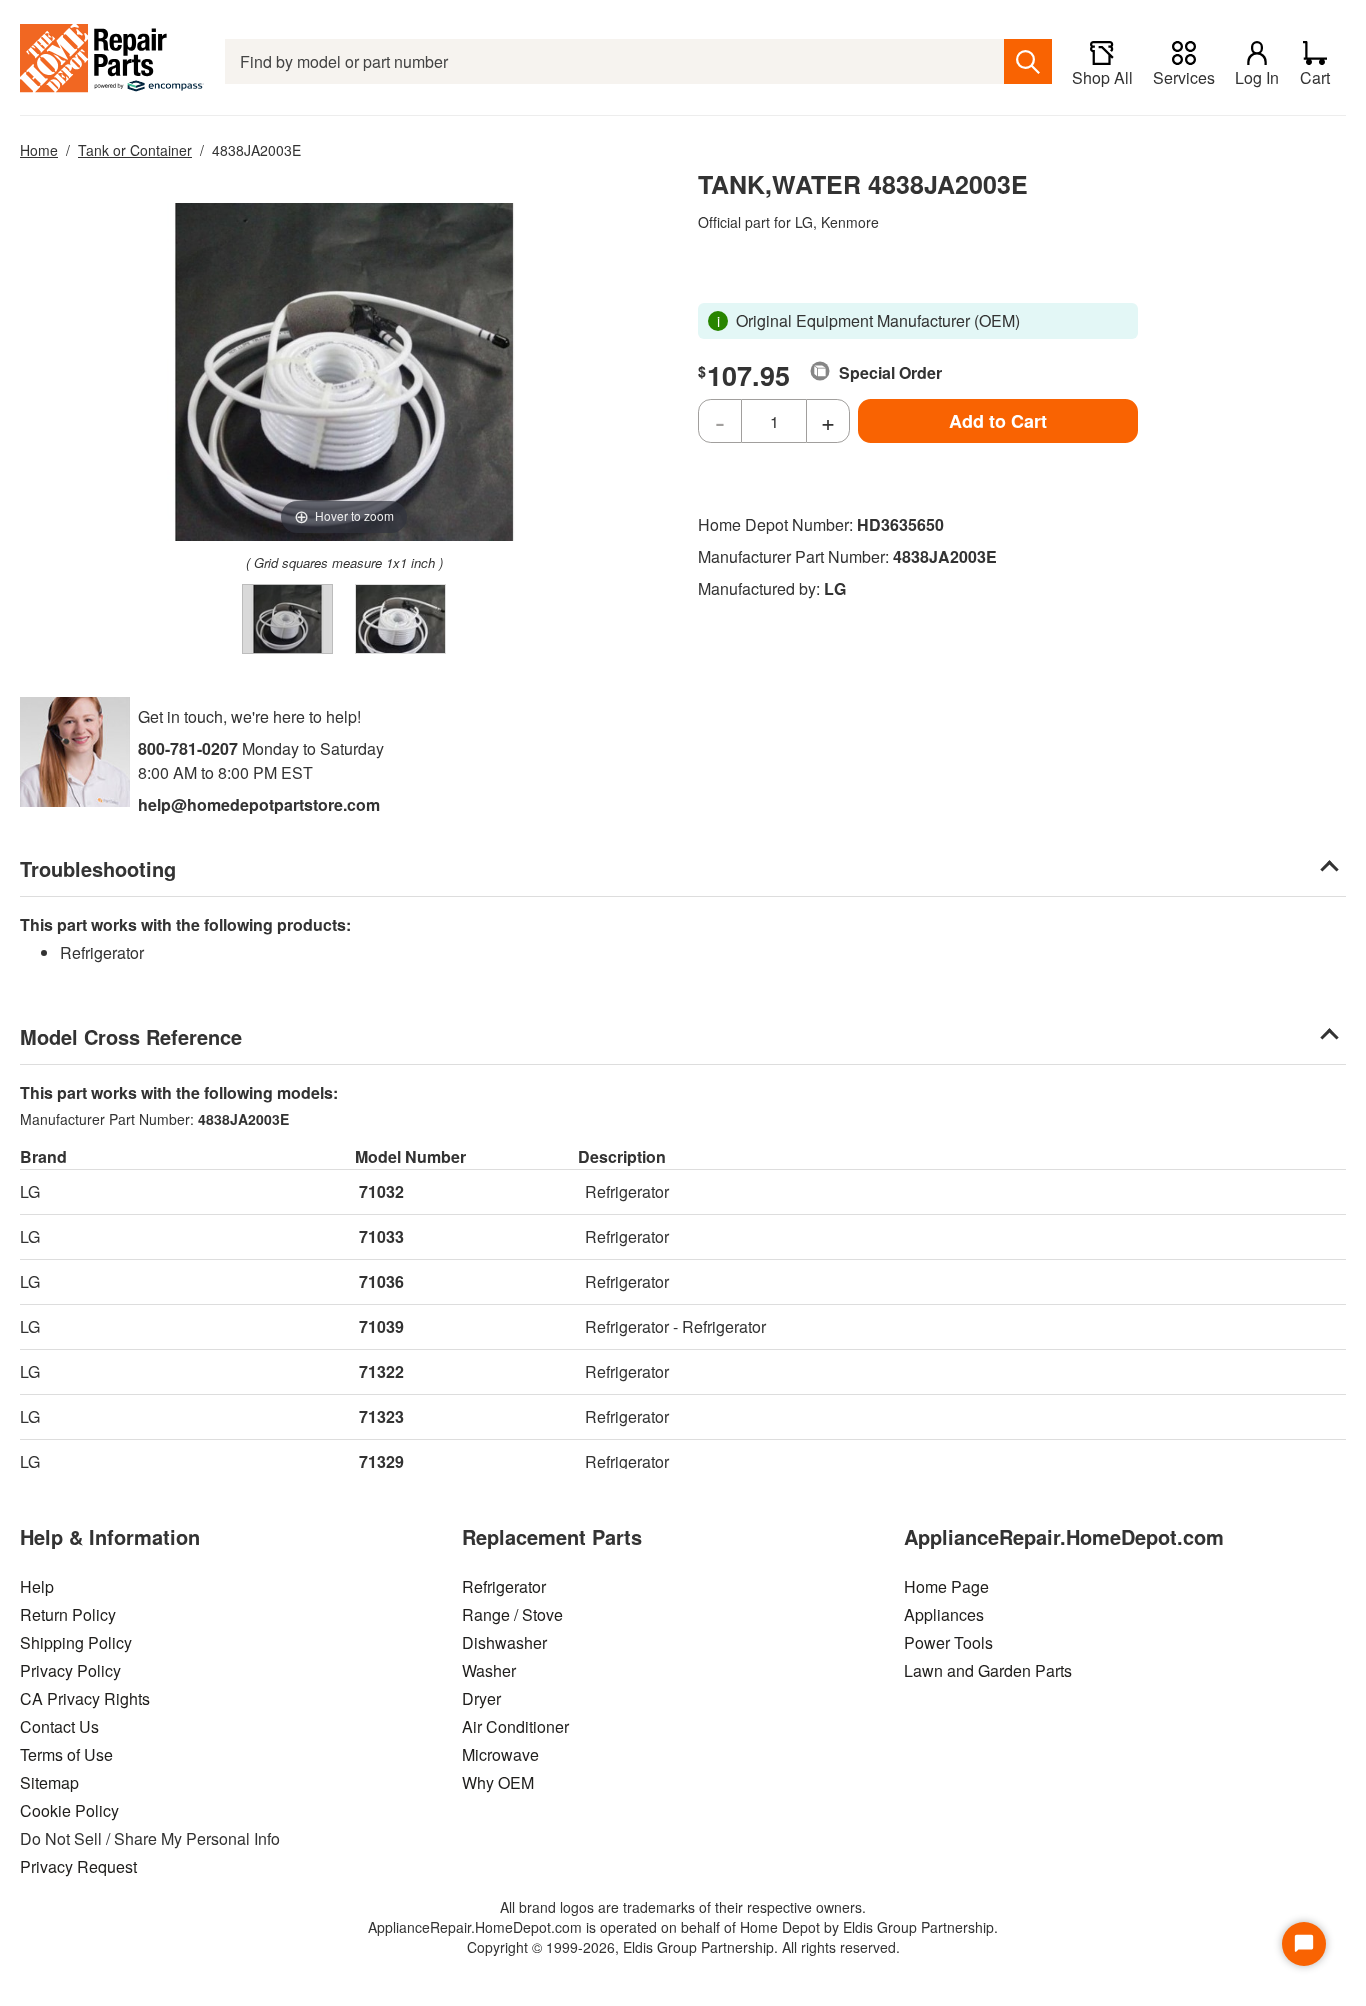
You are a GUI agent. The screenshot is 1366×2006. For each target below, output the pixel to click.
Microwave (500, 1754)
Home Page (946, 1586)
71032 (381, 1191)
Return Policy (68, 1614)
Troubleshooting (98, 868)
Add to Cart (998, 421)
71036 (381, 1281)
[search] (1028, 61)
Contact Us (59, 1726)
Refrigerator (504, 1586)
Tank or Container (135, 150)
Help (37, 1586)
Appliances (944, 1614)
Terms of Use (66, 1754)
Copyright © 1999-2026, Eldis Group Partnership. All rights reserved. (683, 1947)
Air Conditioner (515, 1726)
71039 (381, 1326)
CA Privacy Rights (85, 1698)
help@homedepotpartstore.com (259, 804)
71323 (381, 1416)
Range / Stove (512, 1614)
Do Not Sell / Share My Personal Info (150, 1838)
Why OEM (498, 1782)
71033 (381, 1236)
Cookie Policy (69, 1810)
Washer (489, 1670)
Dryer (481, 1698)
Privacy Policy (70, 1670)
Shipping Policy (76, 1642)
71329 (381, 1461)
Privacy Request (78, 1866)
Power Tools (948, 1642)
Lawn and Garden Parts (988, 1670)
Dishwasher (504, 1642)
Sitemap (49, 1782)
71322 (381, 1371)
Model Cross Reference (131, 1036)
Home (39, 150)
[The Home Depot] (112, 61)
